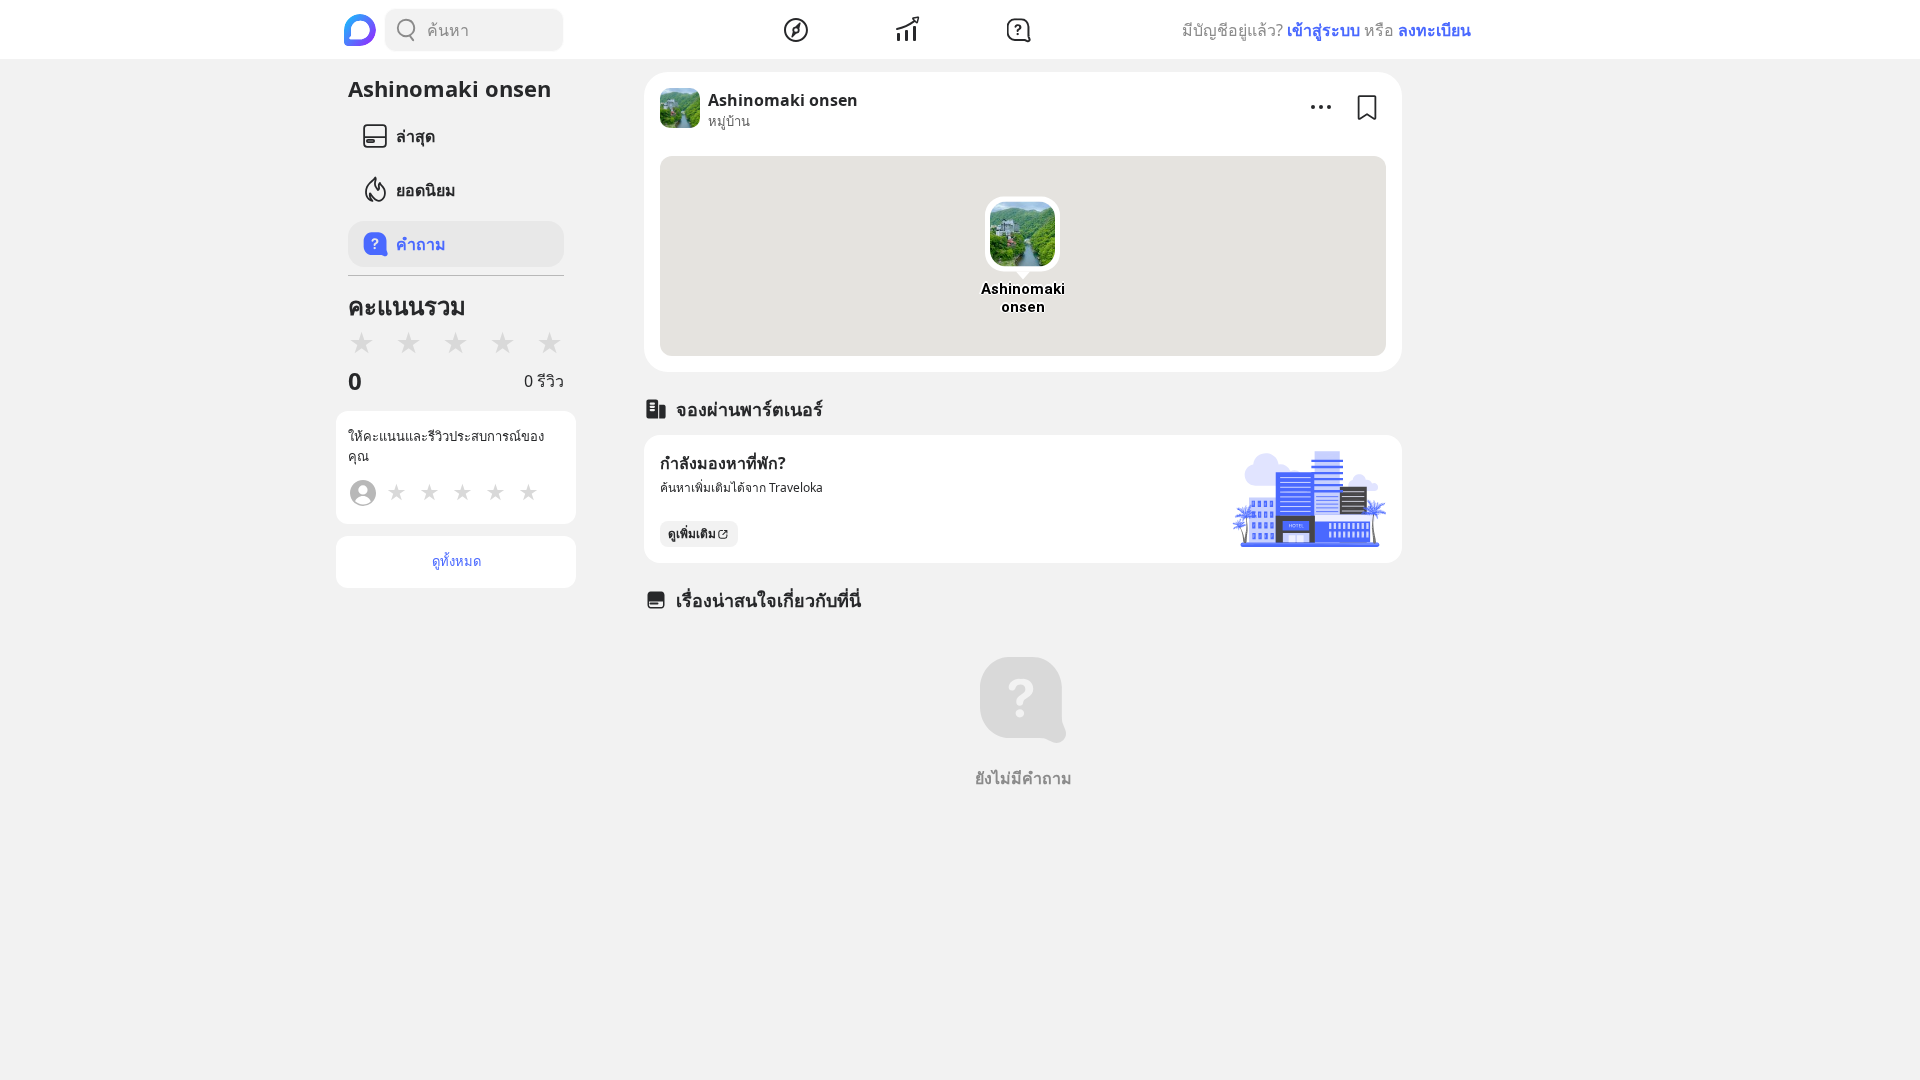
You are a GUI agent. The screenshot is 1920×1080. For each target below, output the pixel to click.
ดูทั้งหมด (456, 561)
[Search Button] (406, 30)
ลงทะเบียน (1434, 30)
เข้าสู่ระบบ (1323, 30)
